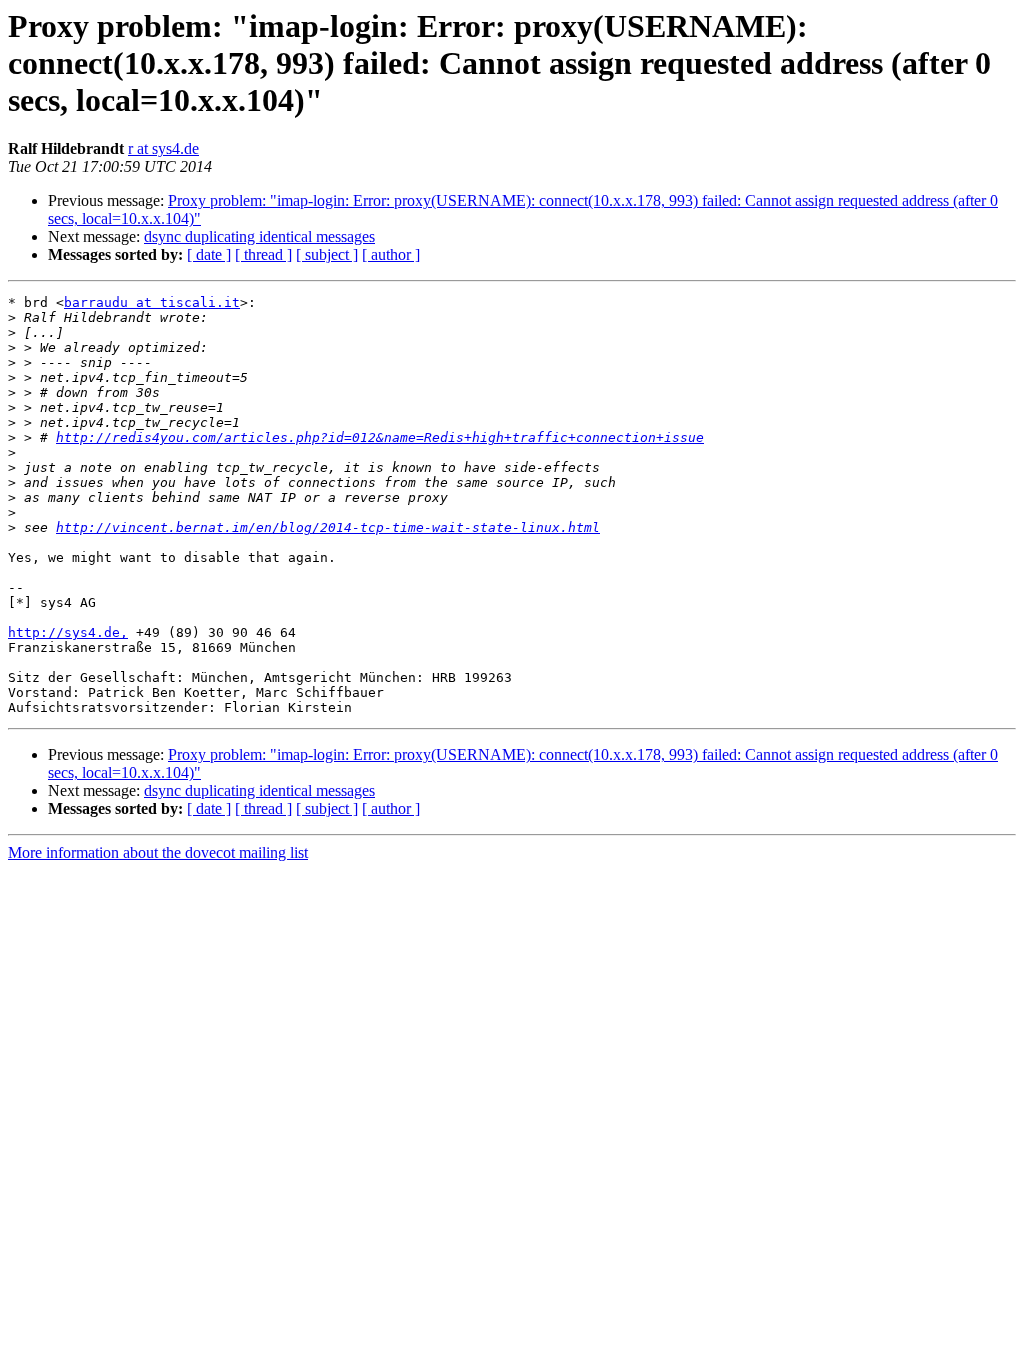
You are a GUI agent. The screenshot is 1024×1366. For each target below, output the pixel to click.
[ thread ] (263, 254)
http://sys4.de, (68, 632)
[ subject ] (327, 254)
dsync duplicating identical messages (259, 236)
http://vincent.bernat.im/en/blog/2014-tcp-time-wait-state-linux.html (328, 527)
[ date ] (209, 254)
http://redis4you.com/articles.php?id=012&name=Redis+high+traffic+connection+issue (380, 437)
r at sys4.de (163, 148)
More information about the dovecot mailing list (158, 852)
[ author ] (391, 254)
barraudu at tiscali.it (152, 302)
